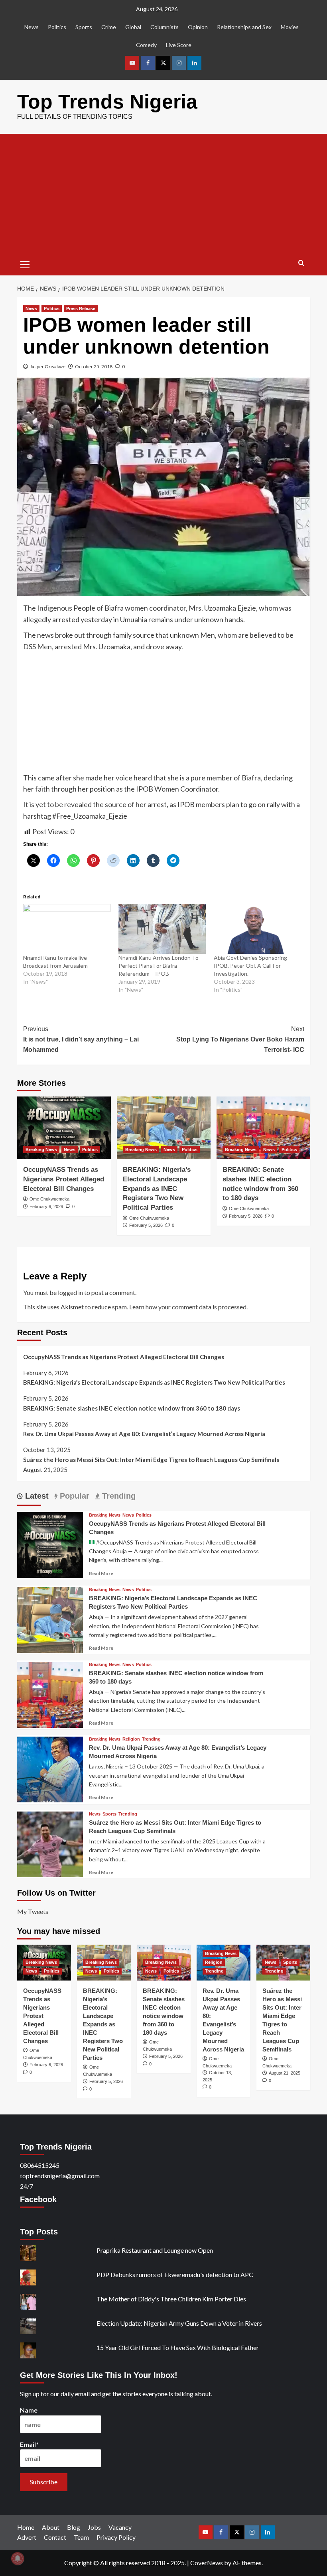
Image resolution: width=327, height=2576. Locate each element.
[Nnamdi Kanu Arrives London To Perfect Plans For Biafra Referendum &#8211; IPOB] (162, 929)
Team (81, 2537)
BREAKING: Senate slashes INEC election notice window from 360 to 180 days (132, 1408)
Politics (57, 27)
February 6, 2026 (46, 1206)
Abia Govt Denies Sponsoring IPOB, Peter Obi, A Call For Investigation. (250, 966)
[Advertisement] (164, 194)
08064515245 (40, 2165)
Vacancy (120, 2527)
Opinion (198, 27)
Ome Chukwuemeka (49, 1199)
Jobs (94, 2527)
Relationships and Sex (244, 27)
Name (29, 2410)
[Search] (301, 263)
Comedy (146, 45)
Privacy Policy (116, 2537)
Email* (29, 2444)
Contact (55, 2537)
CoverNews (207, 2563)
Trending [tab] (118, 1496)
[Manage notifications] (18, 2558)
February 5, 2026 (146, 1225)
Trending (151, 1739)
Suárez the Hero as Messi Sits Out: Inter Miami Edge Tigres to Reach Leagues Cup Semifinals (151, 1460)
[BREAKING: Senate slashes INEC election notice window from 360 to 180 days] (263, 1128)
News (32, 27)
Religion (131, 1739)
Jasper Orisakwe (48, 366)
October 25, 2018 (94, 366)
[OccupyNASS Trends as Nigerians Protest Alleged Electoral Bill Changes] (64, 1128)
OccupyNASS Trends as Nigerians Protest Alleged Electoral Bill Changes (64, 1179)
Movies (290, 27)
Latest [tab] (36, 1496)
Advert (27, 2537)
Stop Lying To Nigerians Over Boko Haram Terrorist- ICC (240, 1039)
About (51, 2527)
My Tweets (33, 1911)
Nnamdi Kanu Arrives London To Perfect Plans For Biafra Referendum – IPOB (159, 966)
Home (26, 2527)
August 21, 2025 (285, 2073)
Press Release (81, 308)
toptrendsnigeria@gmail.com (60, 2176)
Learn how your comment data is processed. (188, 1307)
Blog (74, 2527)
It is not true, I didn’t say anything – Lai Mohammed (81, 1039)
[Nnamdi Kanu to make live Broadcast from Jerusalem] (67, 929)
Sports (84, 27)
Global (133, 27)
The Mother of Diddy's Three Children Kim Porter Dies (171, 2299)
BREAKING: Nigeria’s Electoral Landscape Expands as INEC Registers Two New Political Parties (157, 1189)
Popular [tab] (73, 1496)
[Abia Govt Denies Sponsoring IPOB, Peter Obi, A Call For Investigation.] (257, 929)
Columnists (164, 27)
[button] (25, 263)
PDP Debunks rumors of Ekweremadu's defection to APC (175, 2274)
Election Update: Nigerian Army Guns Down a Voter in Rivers (179, 2323)
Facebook (38, 2199)
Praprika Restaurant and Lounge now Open (155, 2250)
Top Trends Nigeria (107, 102)
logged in (70, 1292)
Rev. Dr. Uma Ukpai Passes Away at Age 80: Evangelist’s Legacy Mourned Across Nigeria (144, 1434)
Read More (101, 1573)
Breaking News (41, 1149)
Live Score (179, 45)
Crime (109, 27)
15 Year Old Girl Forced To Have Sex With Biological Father (178, 2347)
